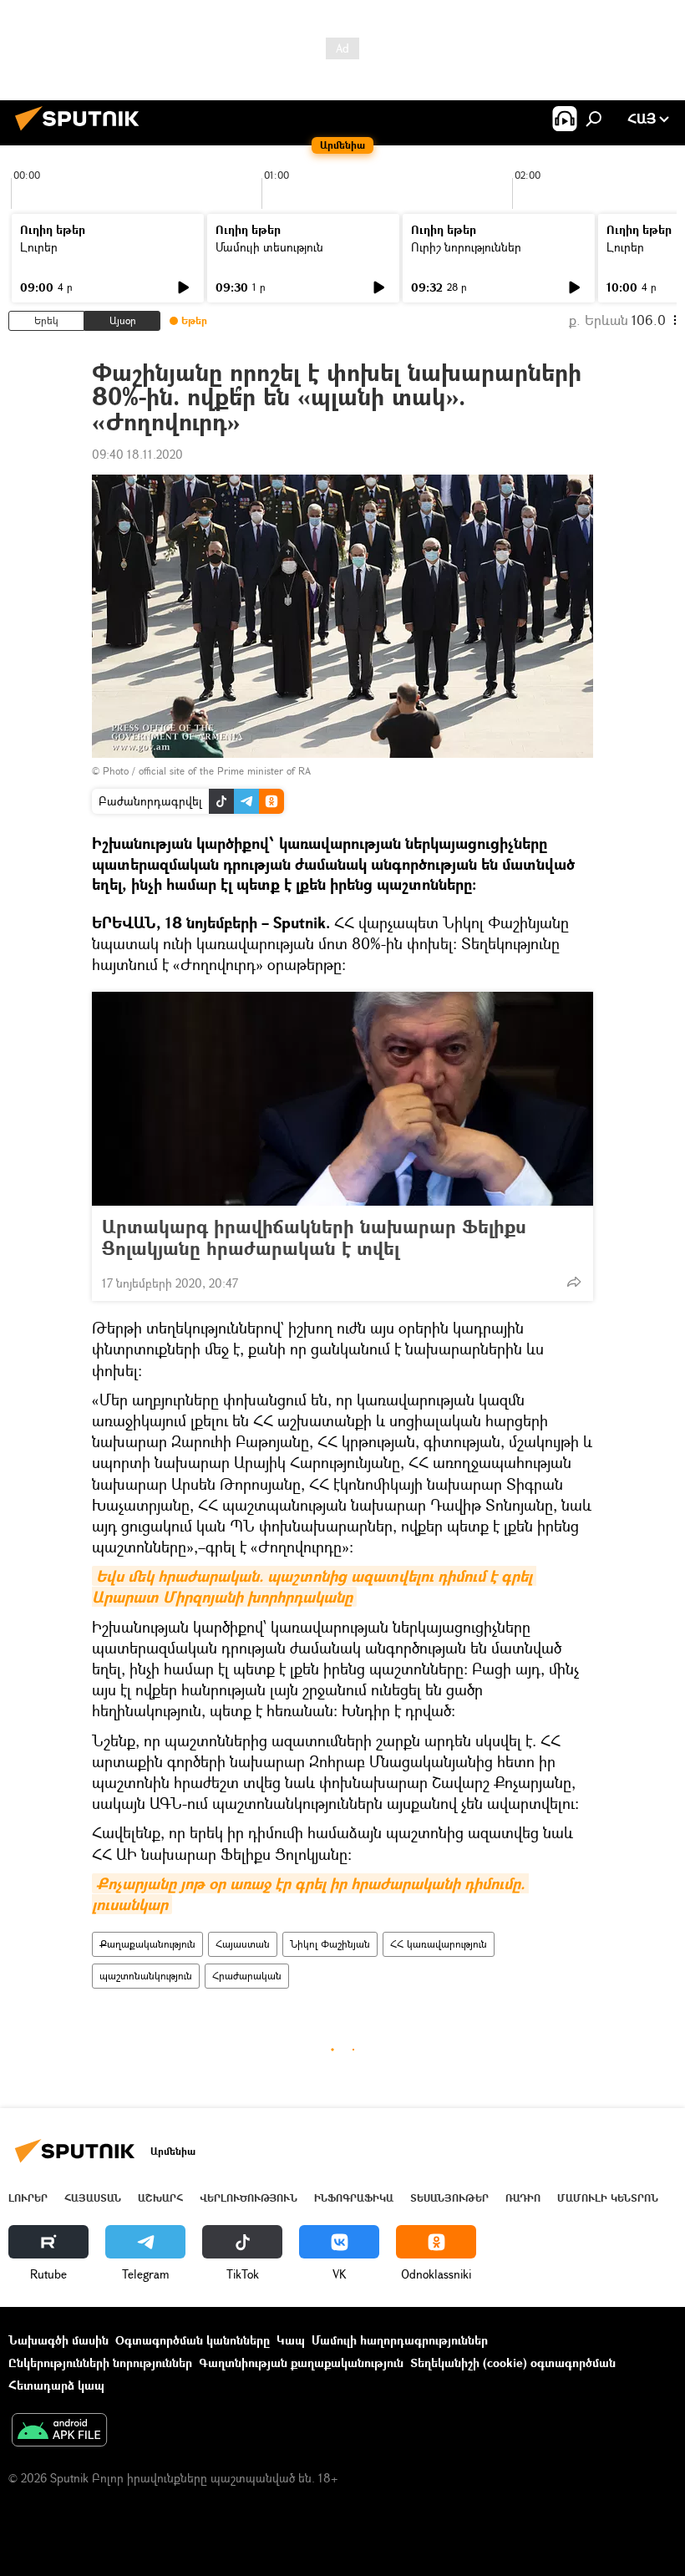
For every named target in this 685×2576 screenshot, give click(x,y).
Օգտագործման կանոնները (193, 2340)
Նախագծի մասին (58, 2340)
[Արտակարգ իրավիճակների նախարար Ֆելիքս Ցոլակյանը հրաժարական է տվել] (342, 1099)
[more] (574, 1282)
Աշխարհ (160, 2198)
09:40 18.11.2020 (137, 454)
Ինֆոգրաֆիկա (354, 2198)
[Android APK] (59, 2431)
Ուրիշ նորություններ (466, 247)
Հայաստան (243, 1944)
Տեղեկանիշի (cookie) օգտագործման (513, 2363)
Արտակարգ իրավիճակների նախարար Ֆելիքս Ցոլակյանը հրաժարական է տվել (314, 1237)
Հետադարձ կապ (56, 2385)
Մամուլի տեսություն (269, 247)
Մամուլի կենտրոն (608, 2198)
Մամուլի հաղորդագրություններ (400, 2340)
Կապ (291, 2340)
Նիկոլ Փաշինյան (330, 1944)
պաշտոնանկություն (146, 1976)
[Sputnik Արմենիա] (82, 132)
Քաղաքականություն (147, 1944)
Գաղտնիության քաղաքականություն (301, 2363)
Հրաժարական (247, 1976)
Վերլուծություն (249, 2198)
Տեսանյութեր (449, 2198)
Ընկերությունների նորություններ (100, 2363)
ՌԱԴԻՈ (523, 2198)
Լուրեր (39, 247)
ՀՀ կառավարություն (439, 1944)
